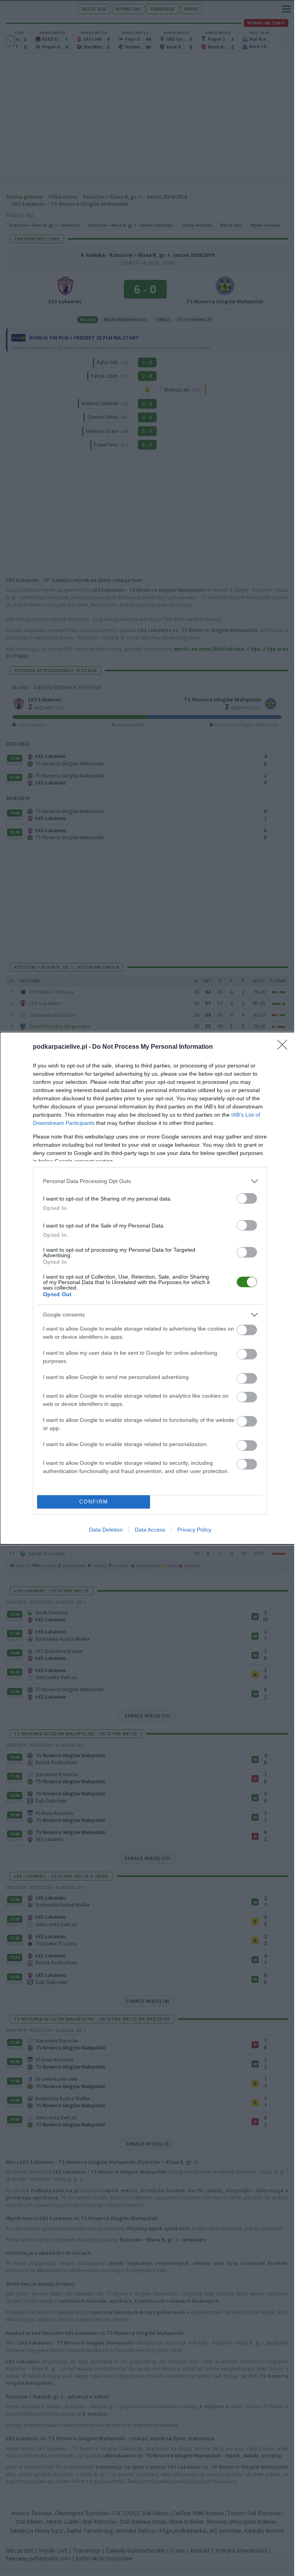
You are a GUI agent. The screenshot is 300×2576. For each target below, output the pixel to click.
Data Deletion (106, 1530)
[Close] (285, 1047)
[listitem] (150, 1181)
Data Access (150, 1530)
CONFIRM (94, 1502)
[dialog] (150, 1288)
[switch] (247, 1198)
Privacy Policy (194, 1530)
